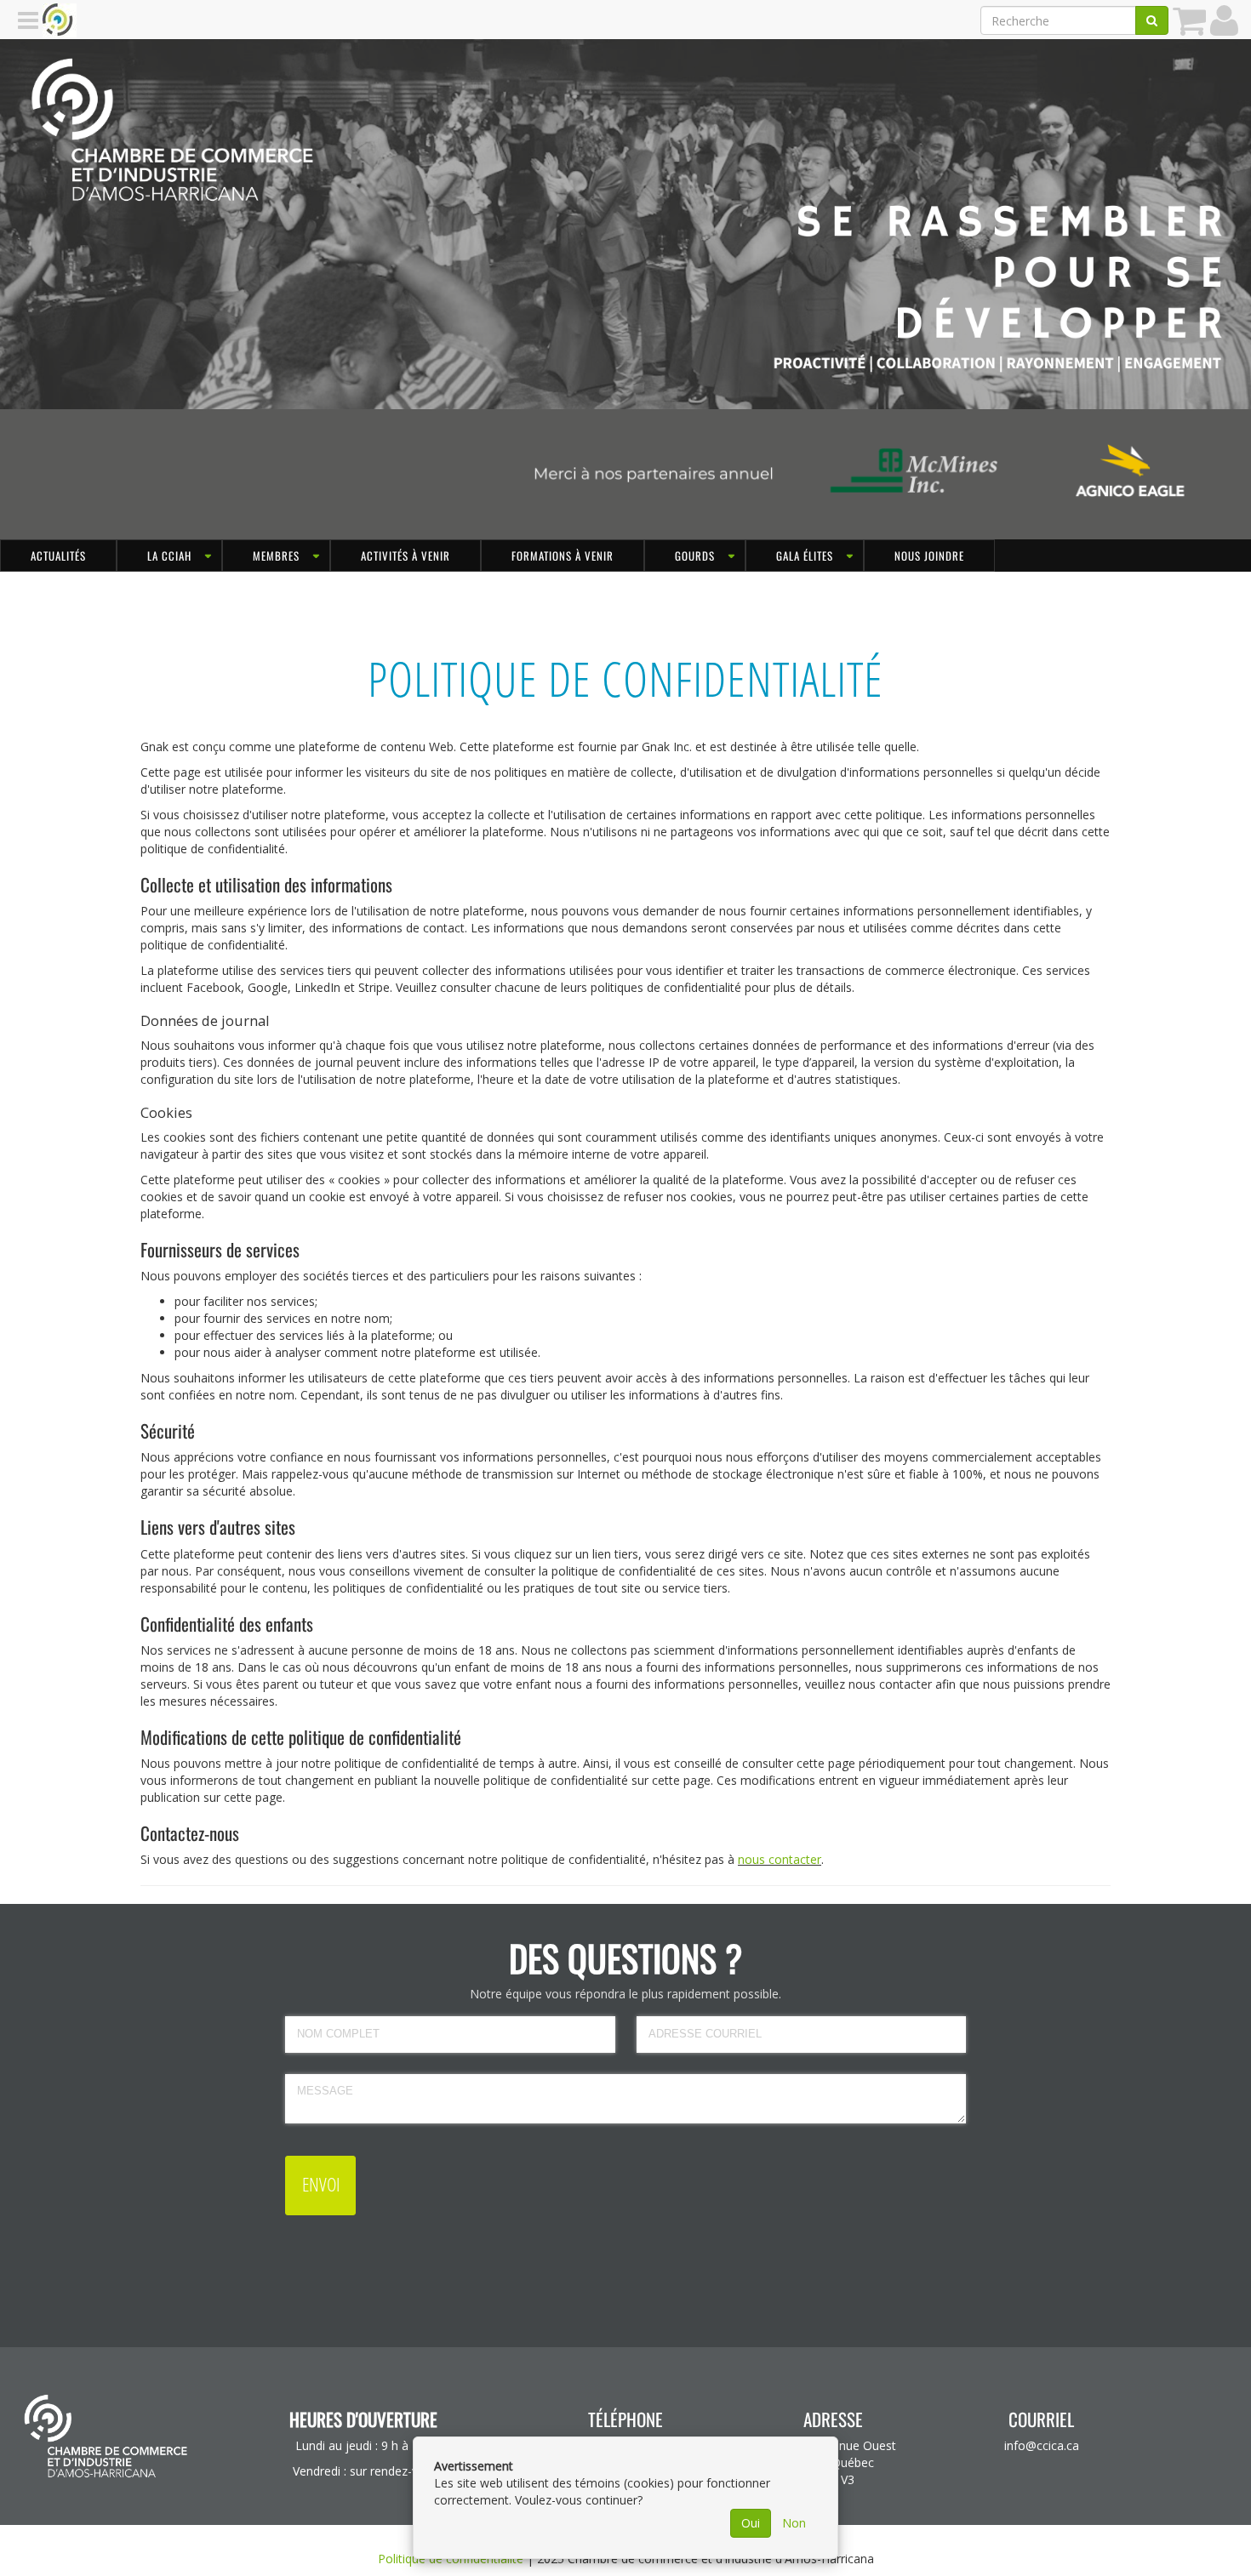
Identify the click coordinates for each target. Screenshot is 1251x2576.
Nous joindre (929, 556)
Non (794, 2523)
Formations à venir (563, 556)
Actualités (58, 556)
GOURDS (695, 556)
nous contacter (780, 1859)
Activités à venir (406, 556)
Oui (751, 2523)
